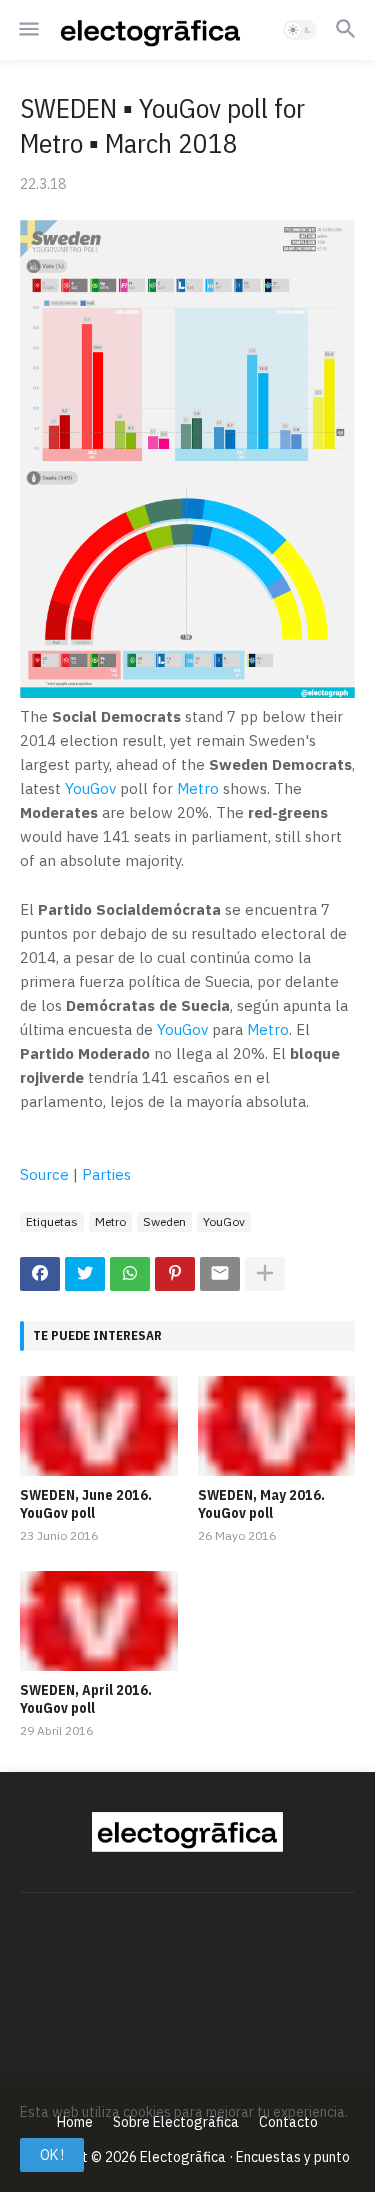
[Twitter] (85, 1274)
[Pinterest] (175, 1274)
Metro (198, 788)
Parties (106, 1174)
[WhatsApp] (130, 1274)
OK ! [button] (52, 2155)
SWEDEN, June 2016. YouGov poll (86, 1504)
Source (44, 1174)
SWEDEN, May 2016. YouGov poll (261, 1504)
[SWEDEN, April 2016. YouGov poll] (99, 1621)
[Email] (220, 1274)
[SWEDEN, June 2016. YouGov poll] (99, 1426)
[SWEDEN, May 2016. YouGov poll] (277, 1426)
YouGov (90, 788)
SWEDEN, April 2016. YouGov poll (86, 1699)
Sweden (164, 1221)
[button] (27, 30)
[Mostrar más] (265, 1274)
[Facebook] (40, 1274)
